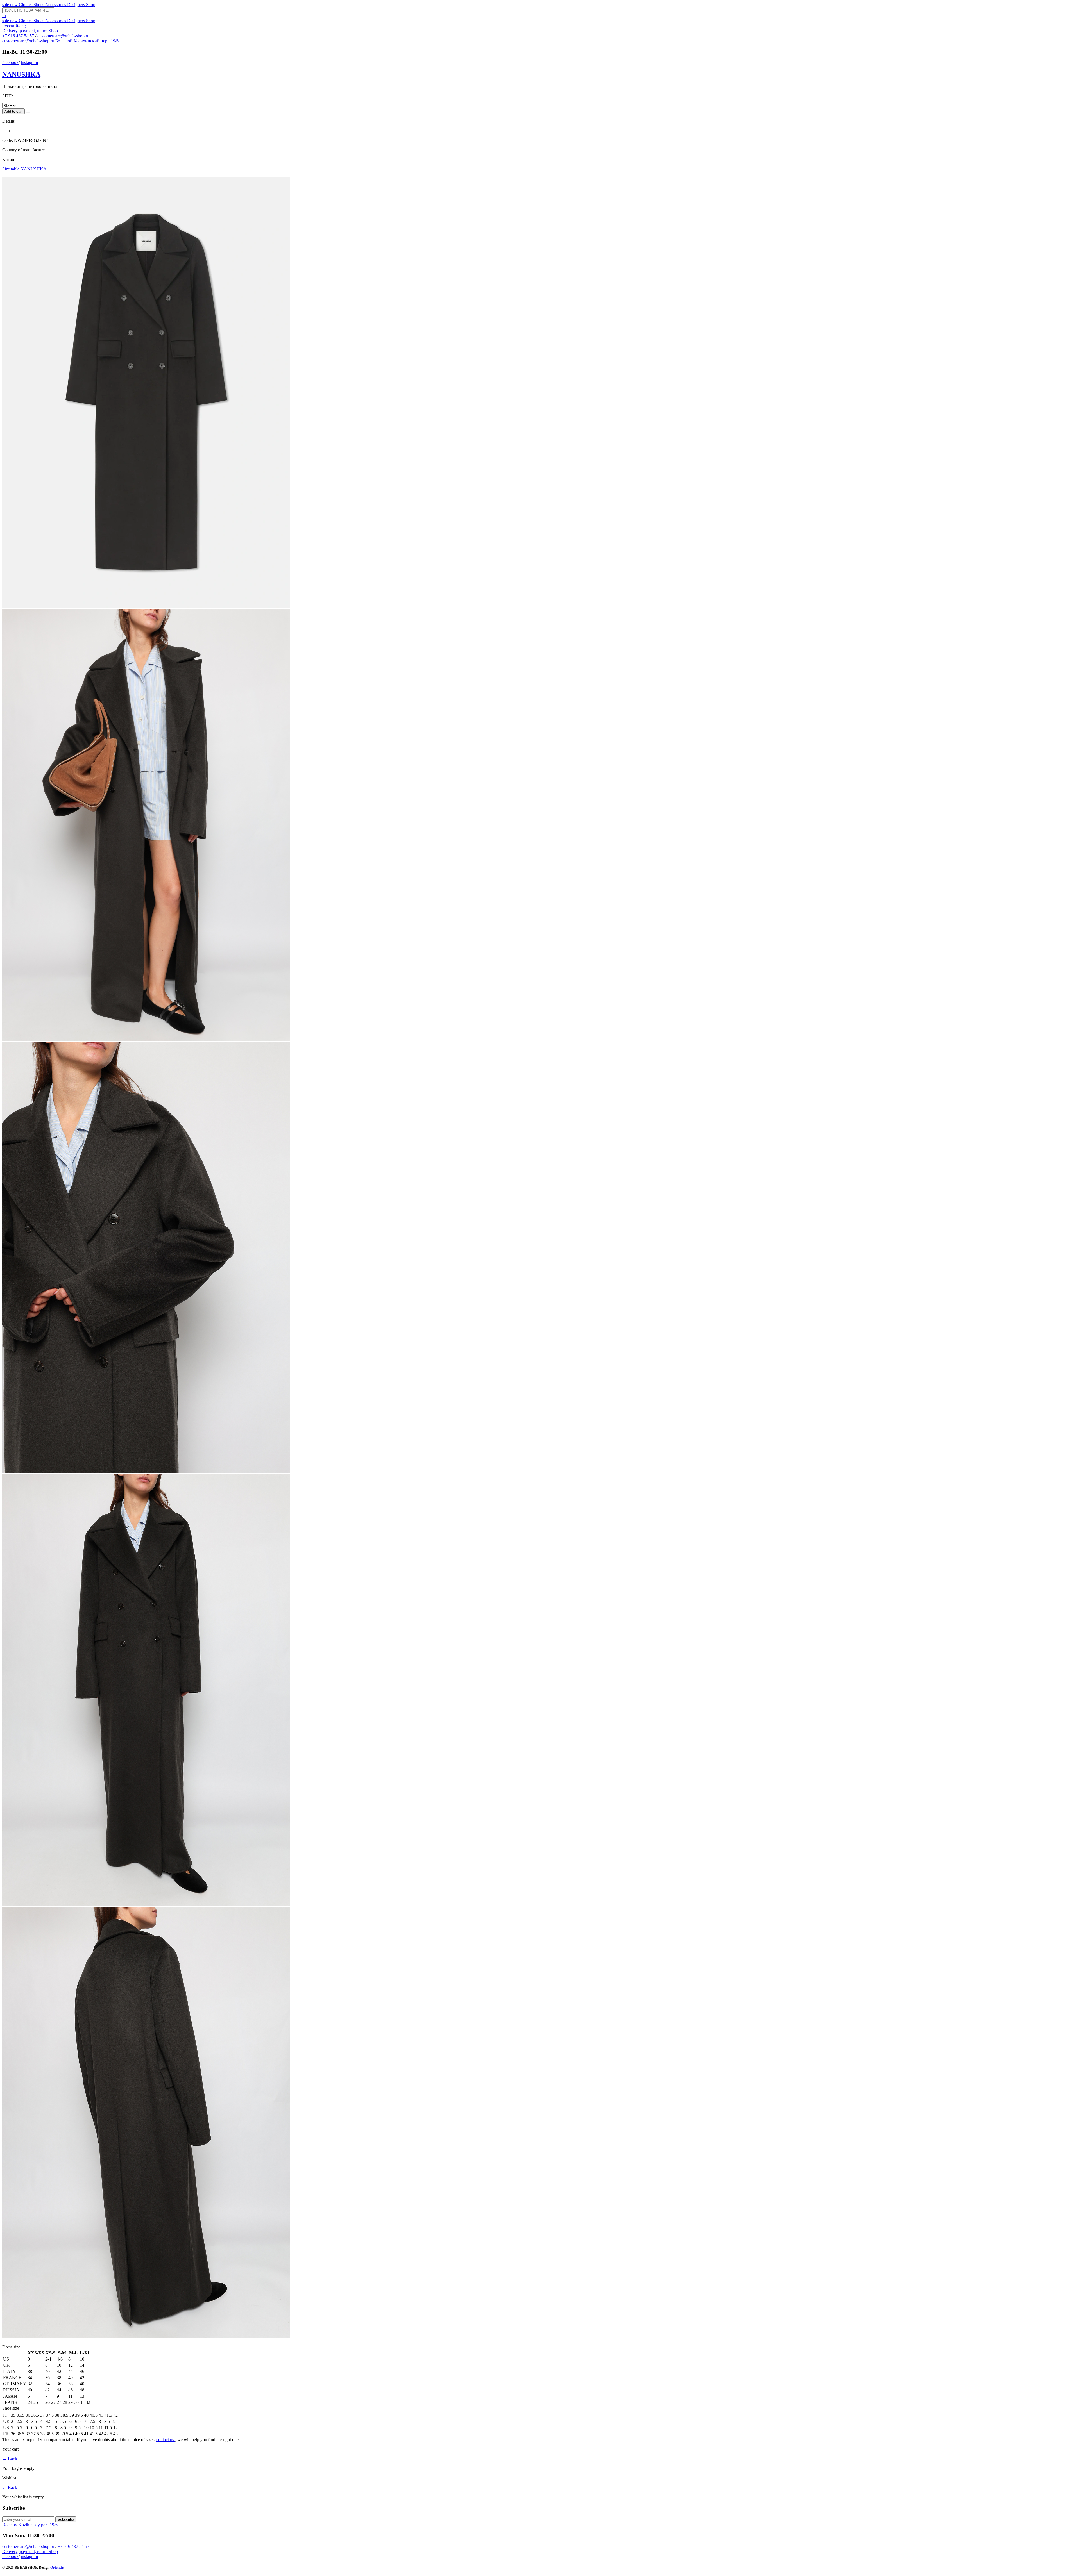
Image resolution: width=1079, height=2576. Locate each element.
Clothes (26, 5)
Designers (77, 5)
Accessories (56, 5)
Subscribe (66, 2519)
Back (10, 2459)
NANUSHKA (21, 74)
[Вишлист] (28, 113)
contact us (166, 2440)
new (14, 5)
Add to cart (13, 111)
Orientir (57, 2567)
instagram (29, 62)
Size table (11, 169)
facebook (10, 62)
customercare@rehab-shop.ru (63, 36)
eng (23, 26)
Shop (91, 5)
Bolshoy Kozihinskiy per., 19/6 (30, 2525)
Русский (10, 26)
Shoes (39, 5)
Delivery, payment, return (25, 31)
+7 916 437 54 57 (18, 36)
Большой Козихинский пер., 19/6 (87, 41)
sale (6, 5)
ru (4, 16)
